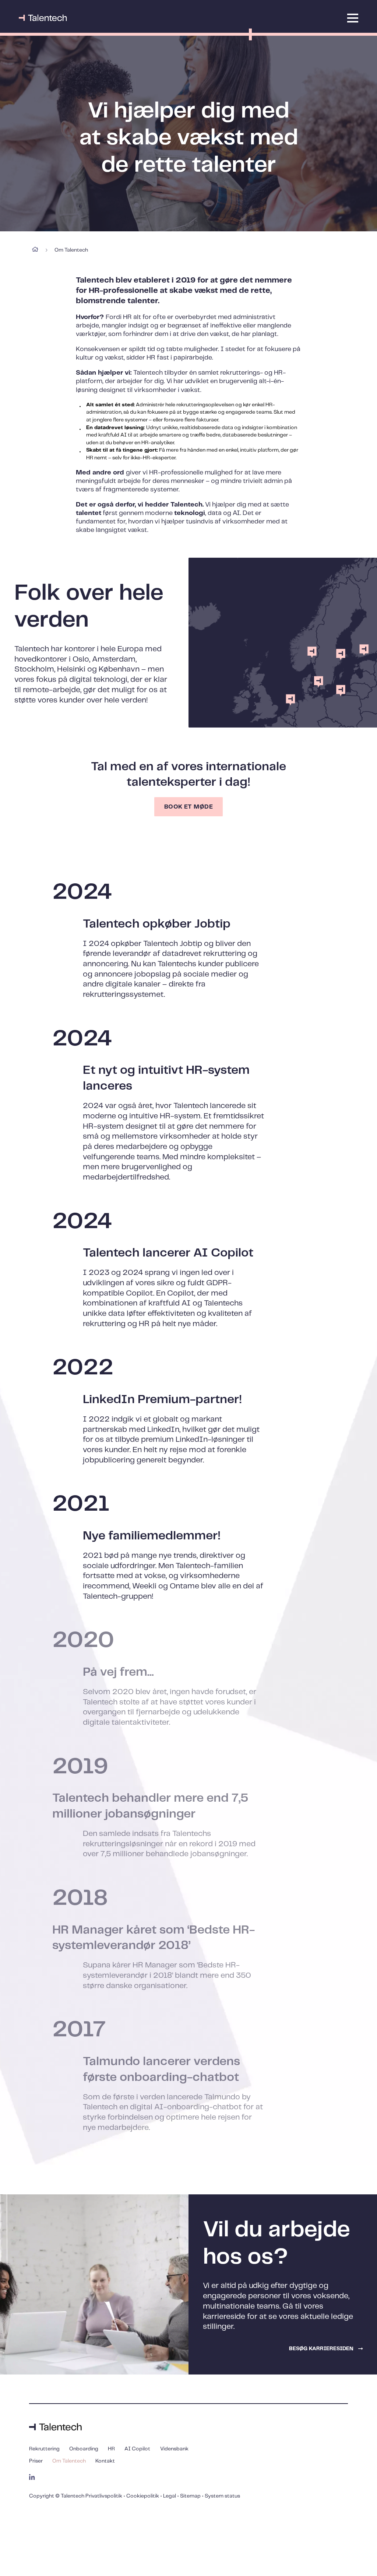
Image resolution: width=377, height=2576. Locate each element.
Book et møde (189, 807)
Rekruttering (44, 2449)
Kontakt (105, 2461)
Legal (170, 2496)
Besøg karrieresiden (321, 2349)
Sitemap (190, 2496)
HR (111, 2449)
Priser (36, 2461)
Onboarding (84, 2449)
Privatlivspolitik (104, 2496)
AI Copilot (137, 2449)
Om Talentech (69, 2461)
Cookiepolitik (143, 2496)
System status (222, 2496)
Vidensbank (174, 2449)
